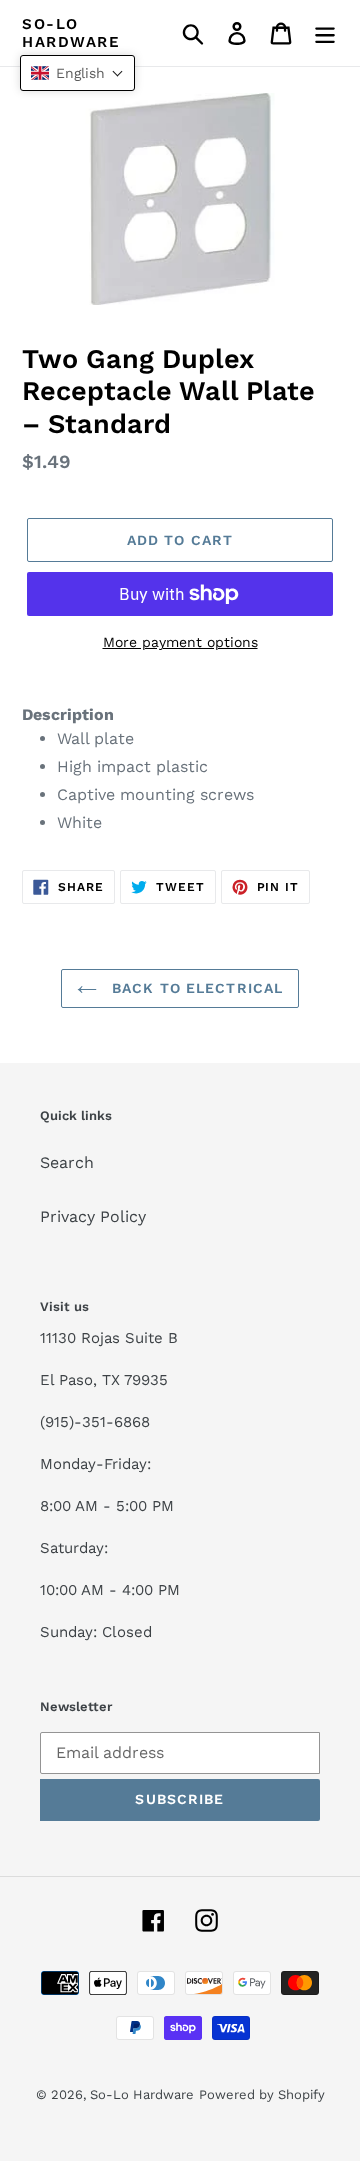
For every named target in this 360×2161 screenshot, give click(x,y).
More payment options (180, 642)
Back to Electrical (195, 988)
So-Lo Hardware (71, 33)
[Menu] (325, 33)
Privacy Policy (93, 1216)
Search (67, 1162)
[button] (77, 73)
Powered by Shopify (262, 2094)
